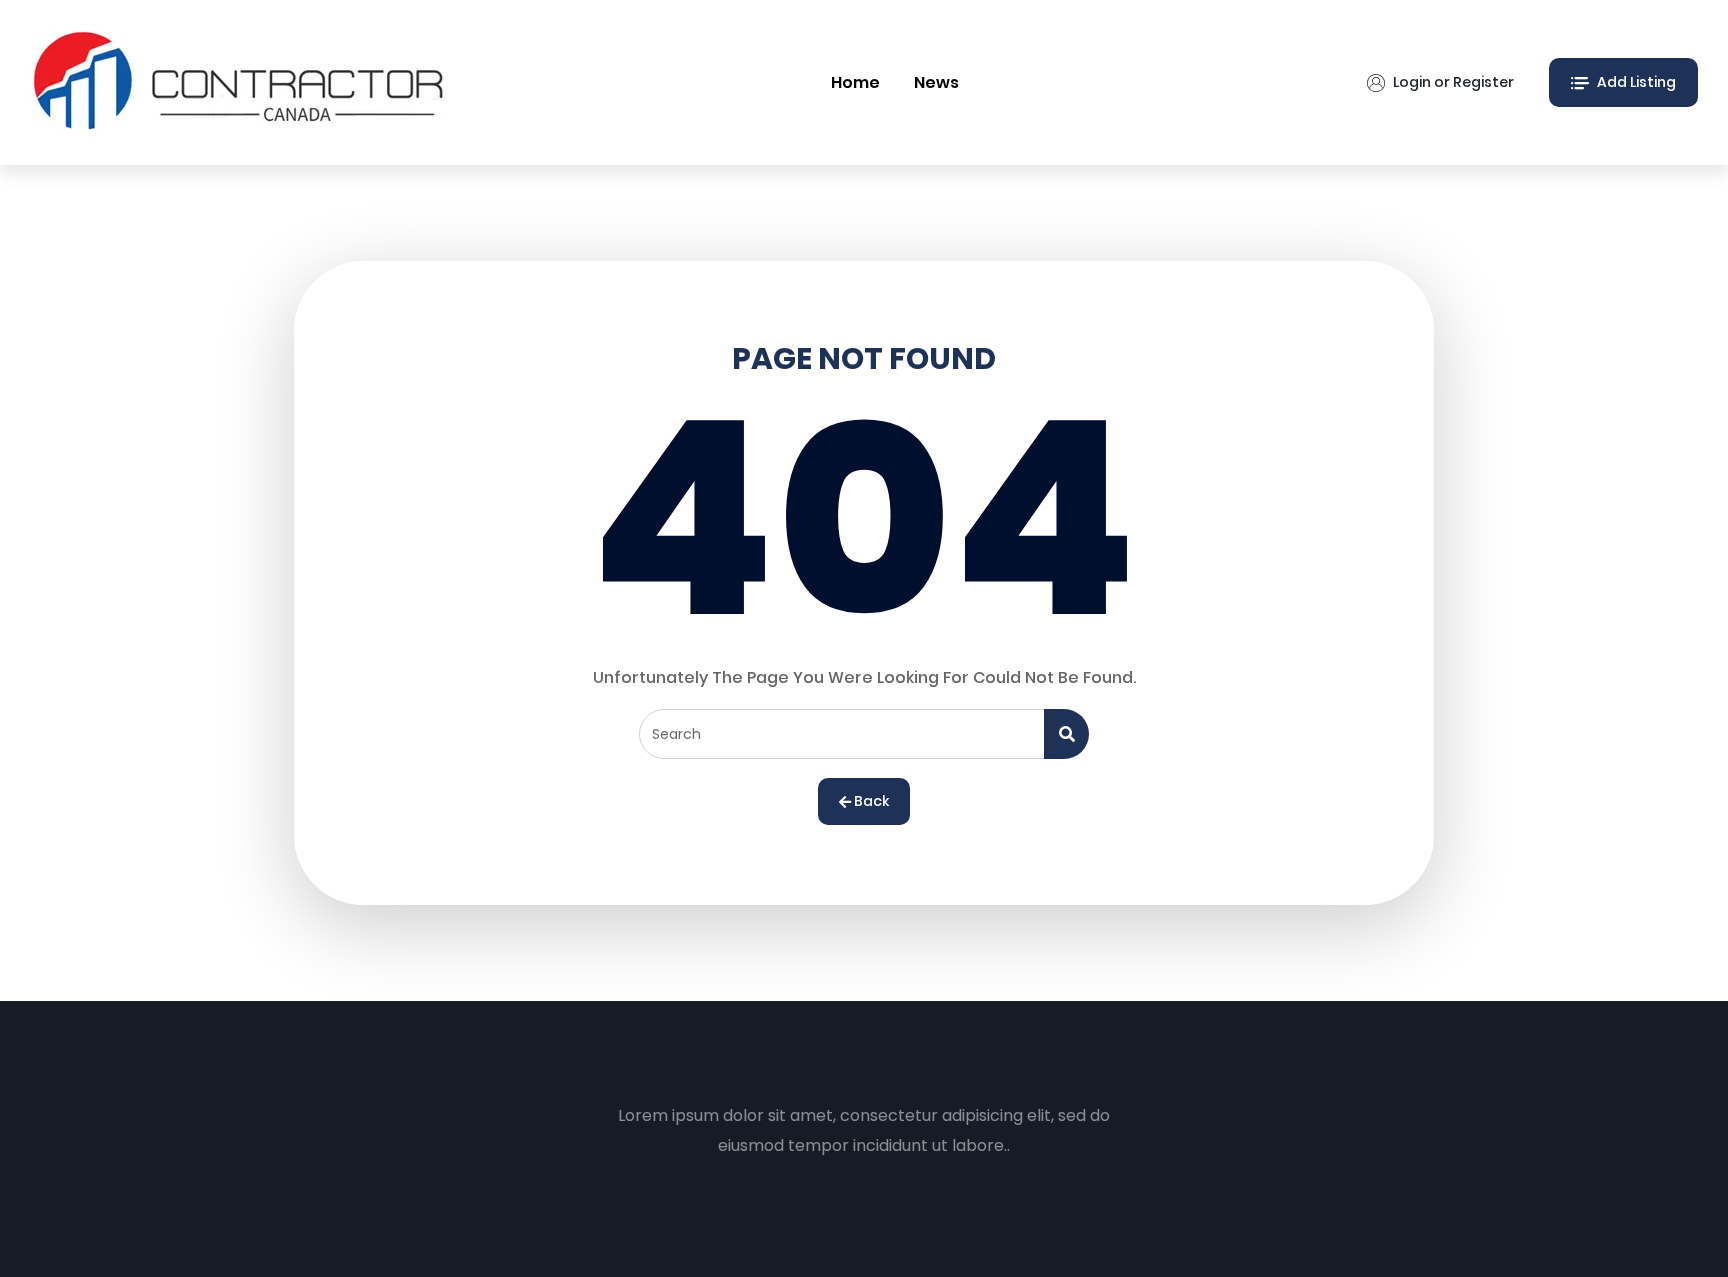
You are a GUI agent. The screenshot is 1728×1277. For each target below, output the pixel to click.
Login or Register (1452, 82)
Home (855, 82)
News (936, 82)
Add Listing (1635, 82)
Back (870, 801)
